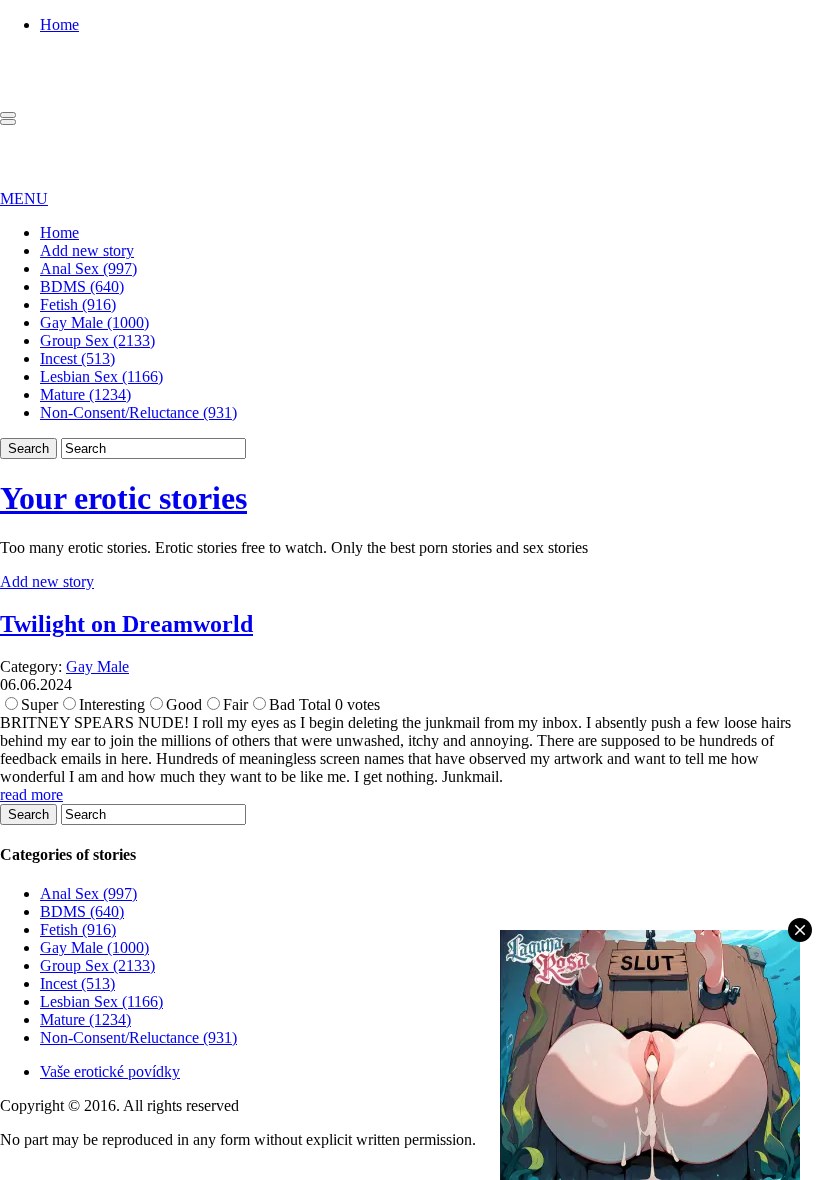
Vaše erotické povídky (110, 1071)
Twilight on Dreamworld (126, 624)
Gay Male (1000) (94, 322)
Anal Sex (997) (88, 268)
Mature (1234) (85, 394)
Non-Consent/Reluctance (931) (138, 412)
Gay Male (97, 666)
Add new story (87, 250)
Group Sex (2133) (97, 340)
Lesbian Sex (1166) (101, 376)
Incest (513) (77, 358)
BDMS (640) (82, 286)
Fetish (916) (78, 304)
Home (59, 24)
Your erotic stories (123, 498)
